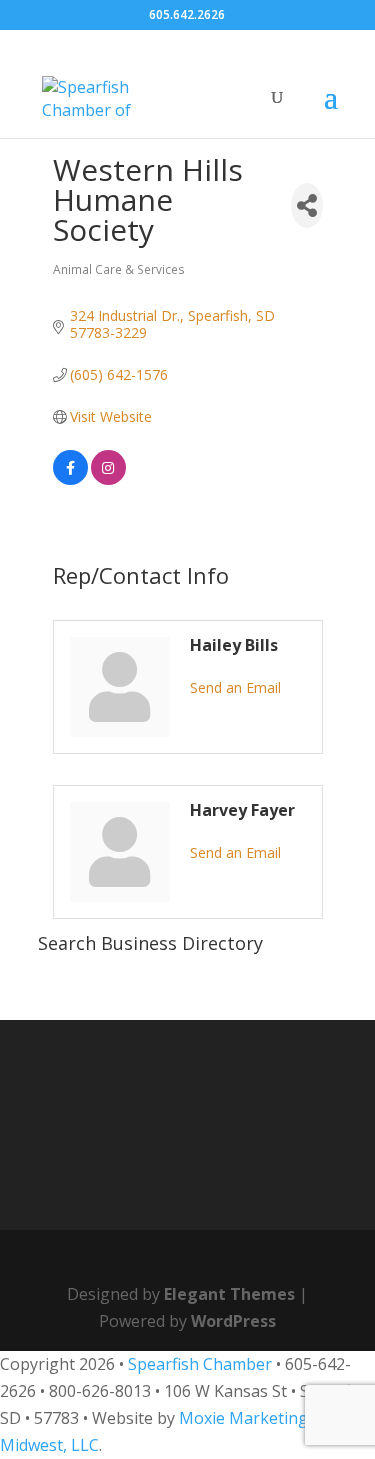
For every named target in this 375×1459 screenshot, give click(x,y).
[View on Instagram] (108, 479)
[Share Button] (307, 205)
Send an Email (235, 687)
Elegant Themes (229, 1294)
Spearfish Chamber (200, 1364)
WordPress (233, 1321)
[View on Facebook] (70, 479)
